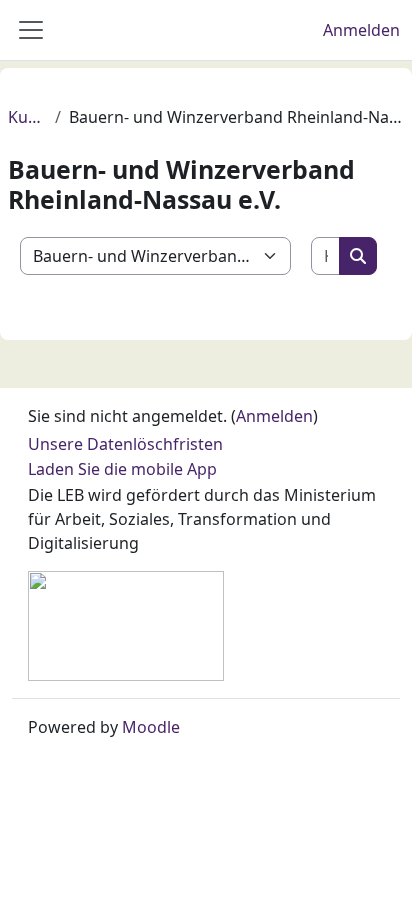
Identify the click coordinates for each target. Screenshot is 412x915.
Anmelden (361, 30)
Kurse (27, 117)
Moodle (151, 727)
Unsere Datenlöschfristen (125, 444)
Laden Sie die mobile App (122, 469)
